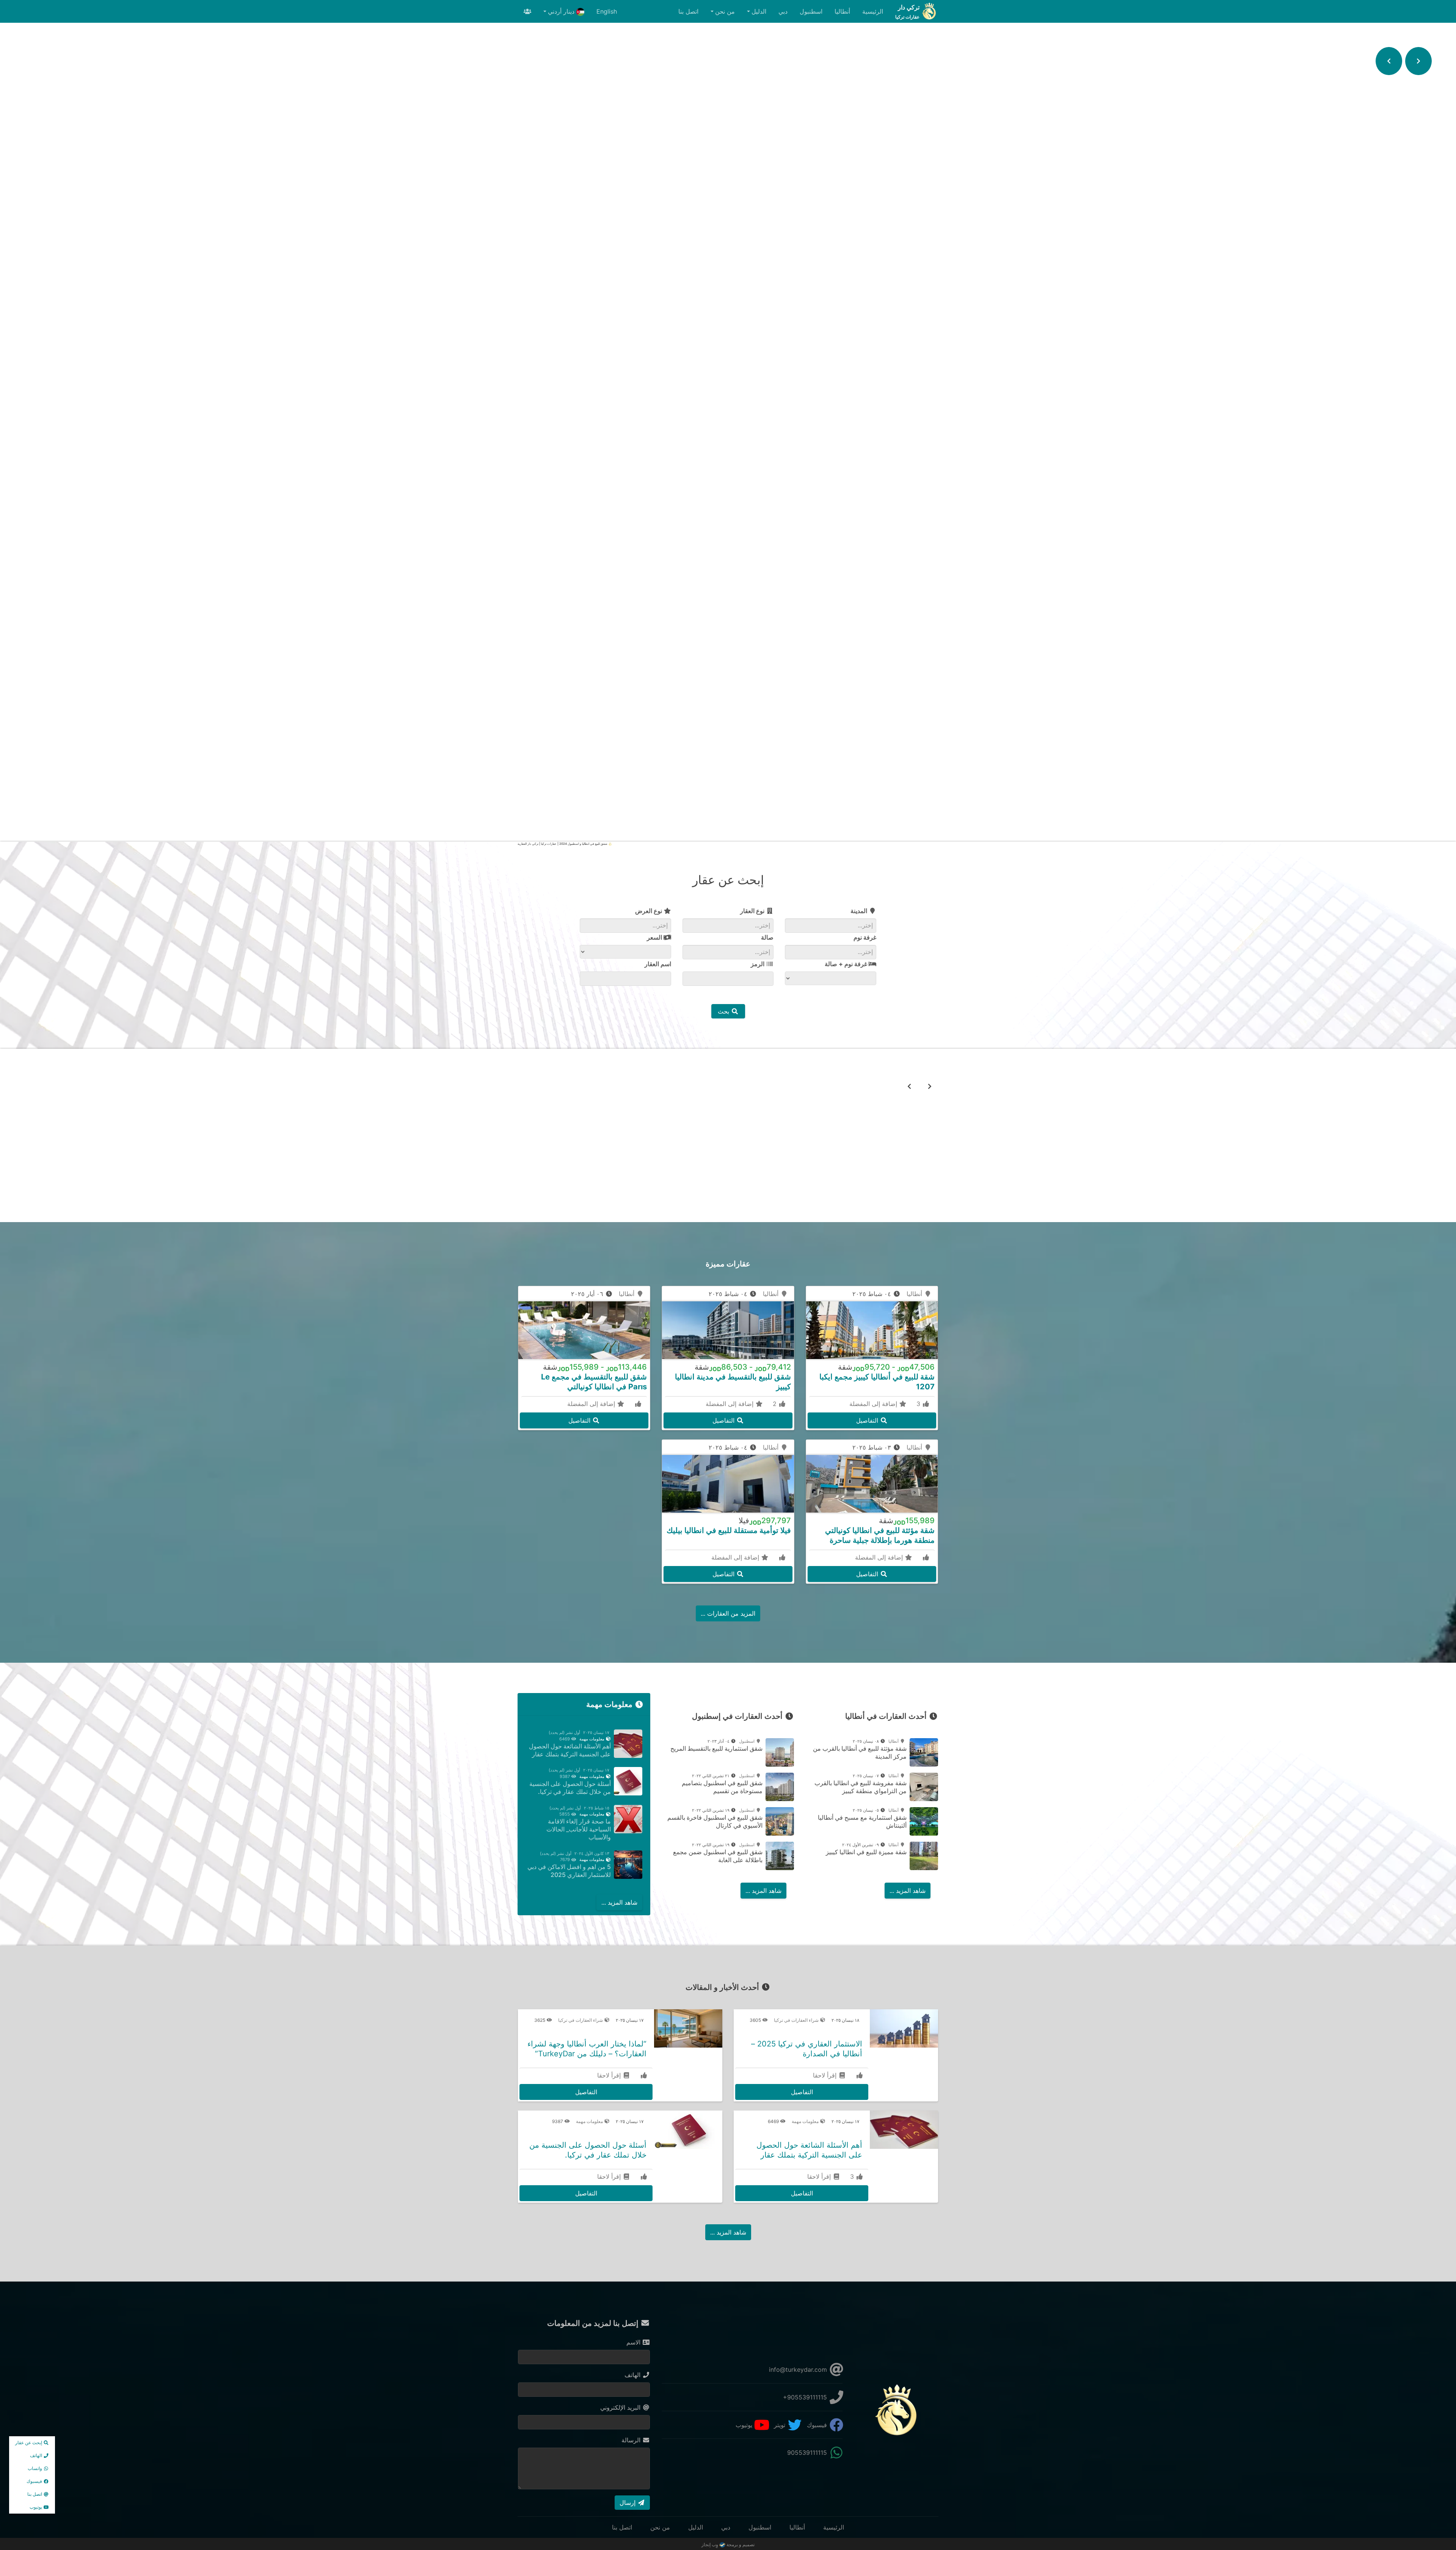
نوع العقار (753, 911)
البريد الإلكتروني (621, 2407)
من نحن (660, 2527)
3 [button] (919, 1404)
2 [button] (776, 1404)
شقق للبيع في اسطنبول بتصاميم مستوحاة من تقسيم (722, 1787)
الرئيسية (873, 11)
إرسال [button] (628, 2503)
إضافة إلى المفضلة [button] (874, 1404)
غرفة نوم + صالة (847, 964)
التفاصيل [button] (728, 1178)
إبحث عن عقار (29, 2443)
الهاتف (633, 2375)
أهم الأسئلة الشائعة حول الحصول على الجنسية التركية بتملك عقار (570, 1750)
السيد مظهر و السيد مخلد (728, 1158)
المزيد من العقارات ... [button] (728, 1613)
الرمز (758, 964)
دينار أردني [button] (562, 11)
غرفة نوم (865, 937)
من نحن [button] (725, 11)
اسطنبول (811, 11)
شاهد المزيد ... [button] (908, 1891)
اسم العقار (658, 964)
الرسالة (632, 2440)
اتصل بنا (688, 11)
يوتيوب (745, 2425)
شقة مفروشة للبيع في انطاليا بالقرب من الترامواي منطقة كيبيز (861, 1787)
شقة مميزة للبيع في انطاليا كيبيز (866, 1852)
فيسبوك (818, 2425)
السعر (655, 937)
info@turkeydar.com (799, 2370)
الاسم (634, 2342)
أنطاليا (842, 11)
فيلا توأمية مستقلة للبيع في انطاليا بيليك (729, 1530)
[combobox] (831, 926)
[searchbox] (814, 925)
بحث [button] (724, 1011)
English (607, 11)
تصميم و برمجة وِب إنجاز (728, 2545)
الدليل (696, 2527)
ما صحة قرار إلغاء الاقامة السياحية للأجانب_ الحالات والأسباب (579, 1829)
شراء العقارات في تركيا (797, 2020)
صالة (767, 937)
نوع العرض (649, 911)
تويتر (781, 2425)
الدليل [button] (759, 11)
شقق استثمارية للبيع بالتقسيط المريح (716, 1748)
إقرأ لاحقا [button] (826, 2075)
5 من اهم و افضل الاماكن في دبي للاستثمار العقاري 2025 (569, 1871)
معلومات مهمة (592, 1739)
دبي (783, 11)
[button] (1418, 61)
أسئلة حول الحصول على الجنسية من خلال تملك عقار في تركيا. (570, 1788)
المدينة (860, 911)
